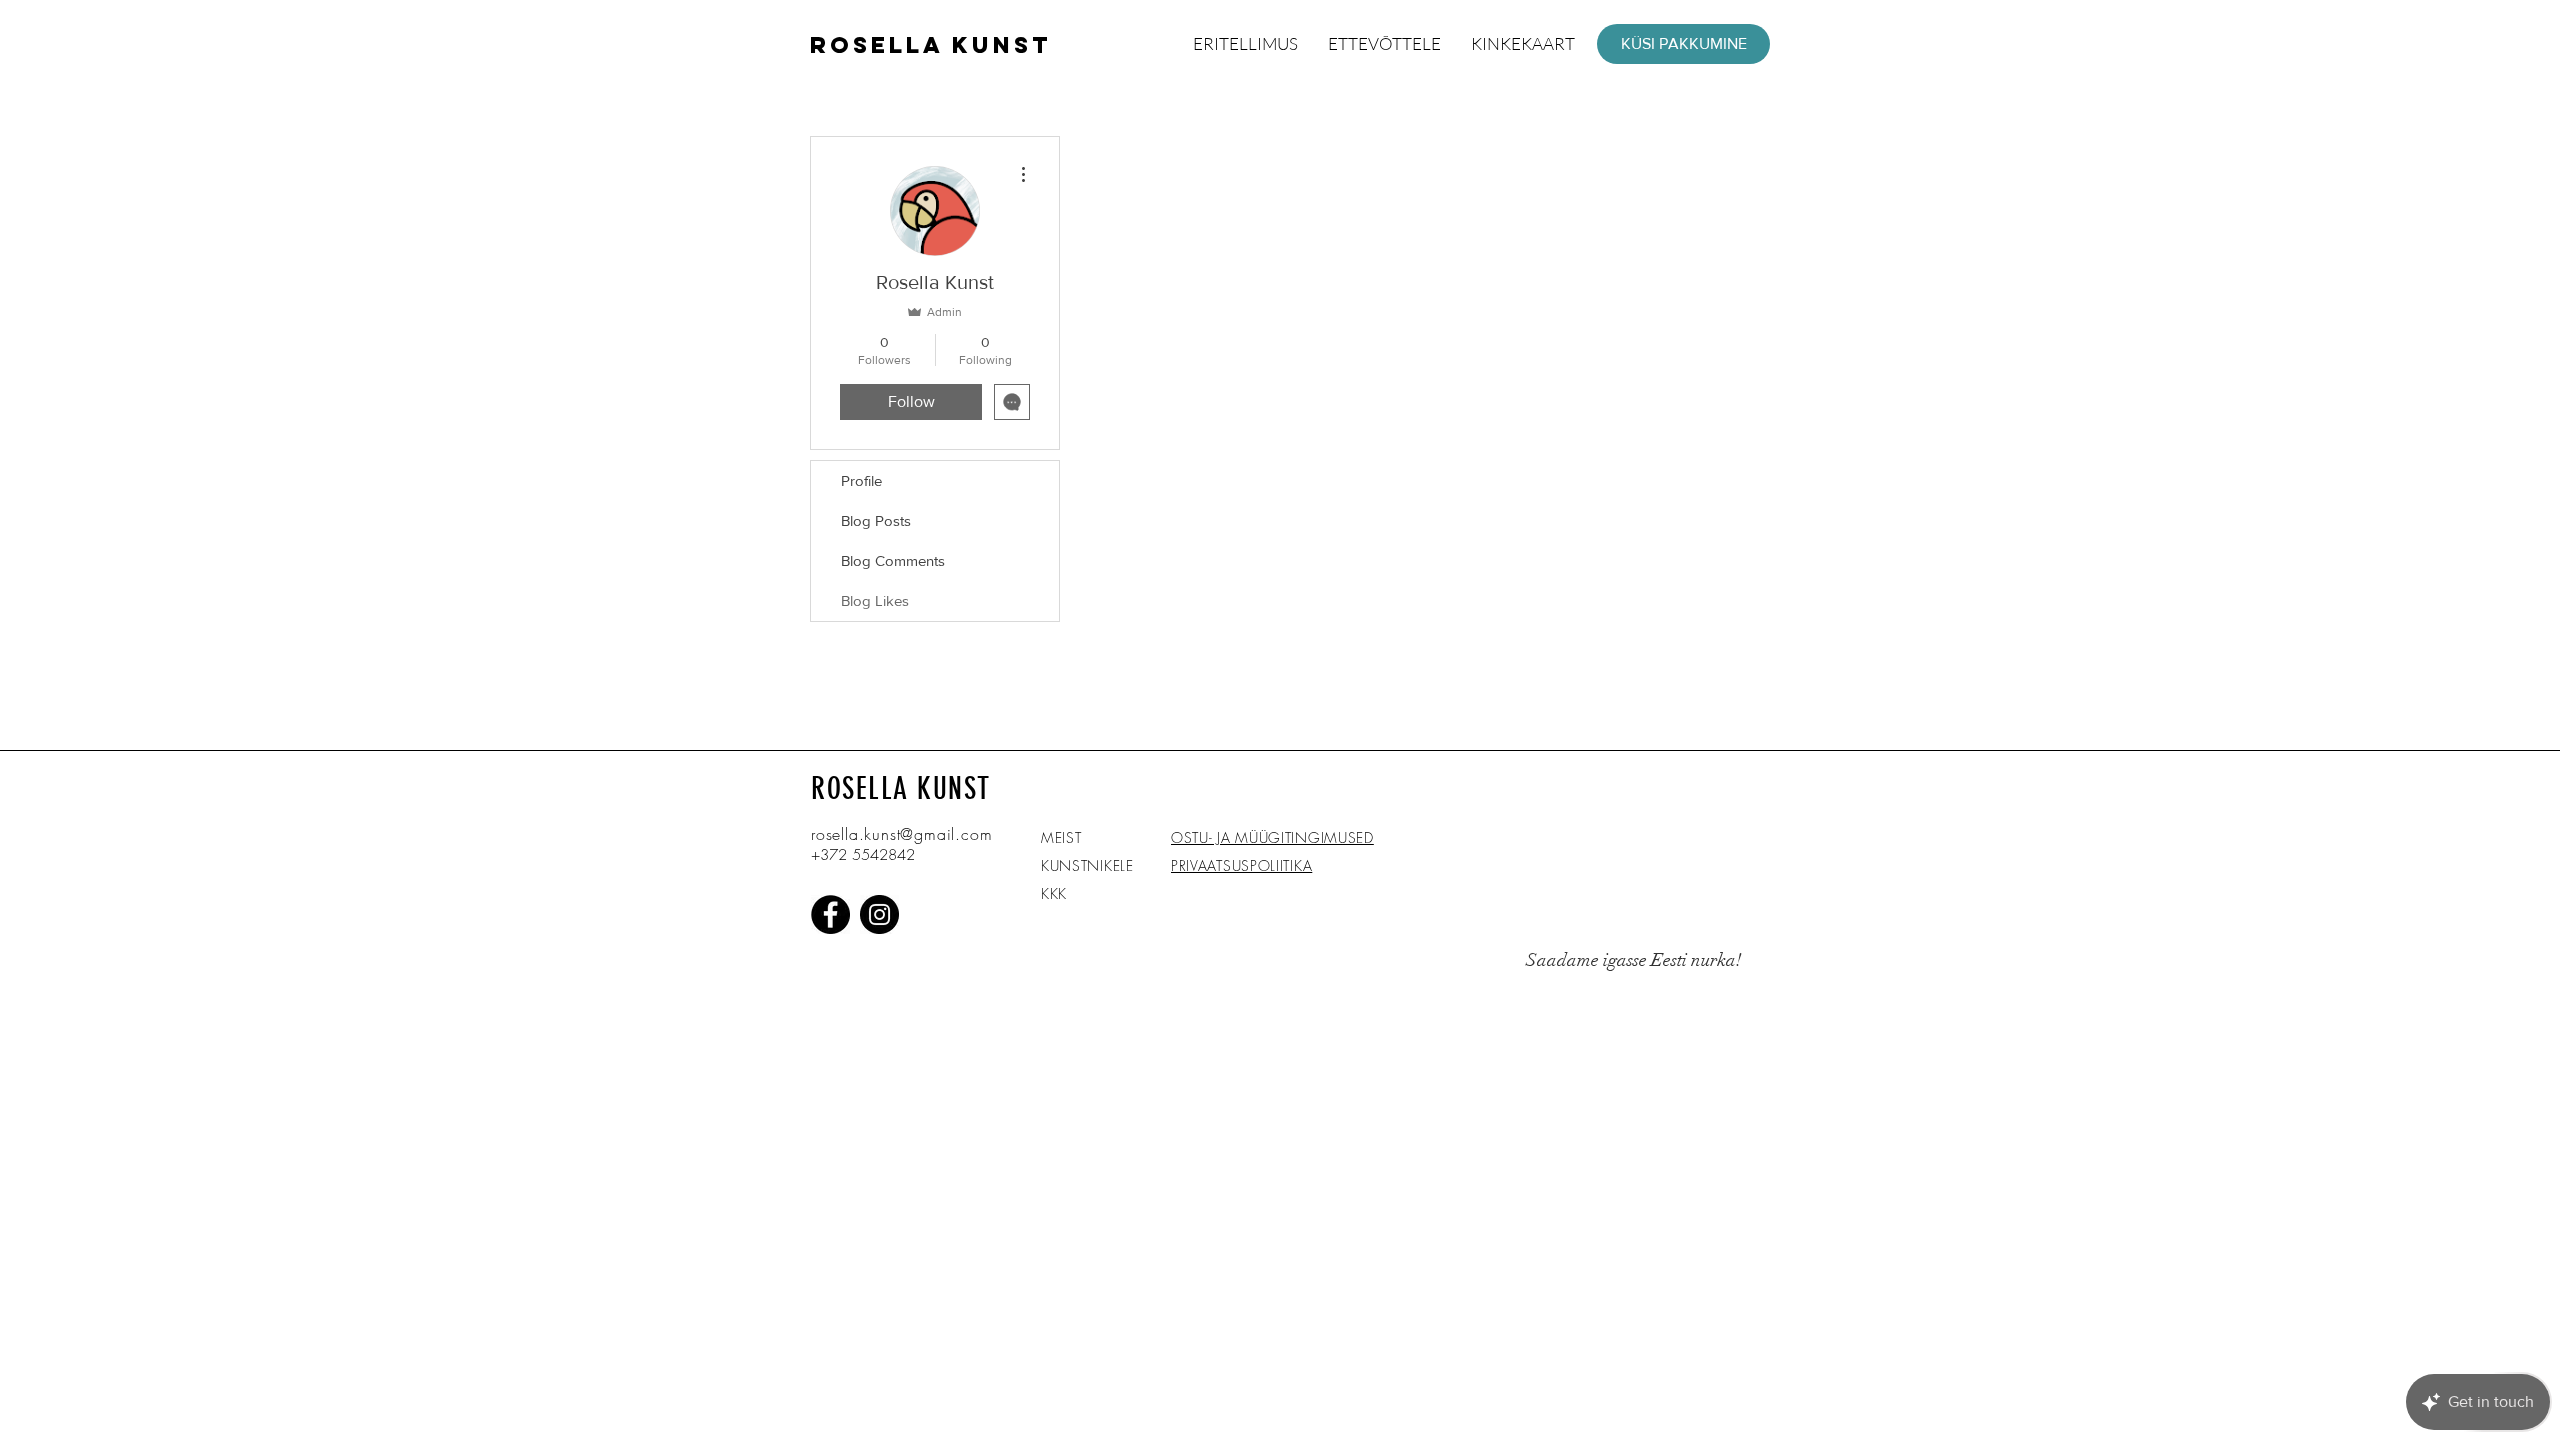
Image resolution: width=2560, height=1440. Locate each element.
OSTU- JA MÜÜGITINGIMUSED (1272, 837)
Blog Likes (875, 600)
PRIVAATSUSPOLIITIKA (1241, 865)
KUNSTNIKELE (1087, 865)
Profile (861, 480)
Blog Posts (876, 520)
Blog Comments (893, 560)
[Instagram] (879, 914)
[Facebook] (830, 914)
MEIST (1061, 837)
